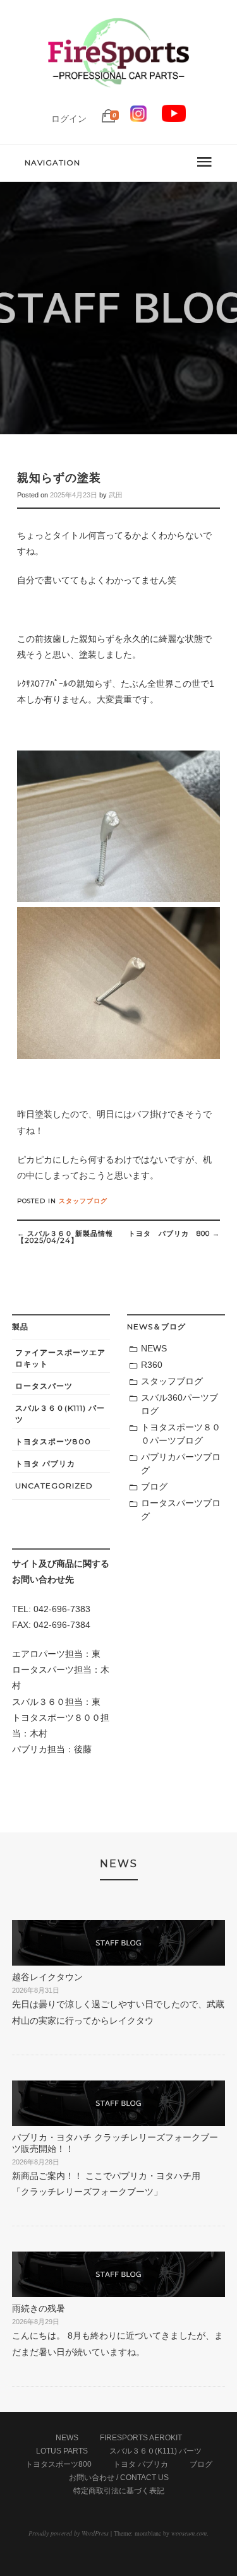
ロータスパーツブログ (181, 1510)
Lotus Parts (62, 2451)
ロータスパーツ (44, 1386)
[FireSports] (118, 98)
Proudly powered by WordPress (69, 2533)
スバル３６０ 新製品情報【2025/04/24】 (65, 1237)
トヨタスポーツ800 (53, 1441)
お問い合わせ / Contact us (119, 2478)
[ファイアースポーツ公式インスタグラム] (138, 119)
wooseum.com (189, 2533)
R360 (152, 1365)
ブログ (154, 1487)
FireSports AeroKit (141, 2438)
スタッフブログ (83, 1201)
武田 (116, 495)
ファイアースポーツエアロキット (60, 1358)
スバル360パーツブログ (179, 1404)
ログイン (69, 119)
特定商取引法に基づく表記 (119, 2491)
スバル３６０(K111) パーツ (60, 1414)
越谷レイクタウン (52, 1977)
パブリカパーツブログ (181, 1463)
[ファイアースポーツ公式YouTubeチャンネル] (174, 119)
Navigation (52, 163)
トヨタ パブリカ (45, 1463)
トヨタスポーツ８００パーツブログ (181, 1434)
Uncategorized (54, 1486)
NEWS (154, 1348)
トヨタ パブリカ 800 (174, 1233)
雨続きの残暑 (39, 2308)
